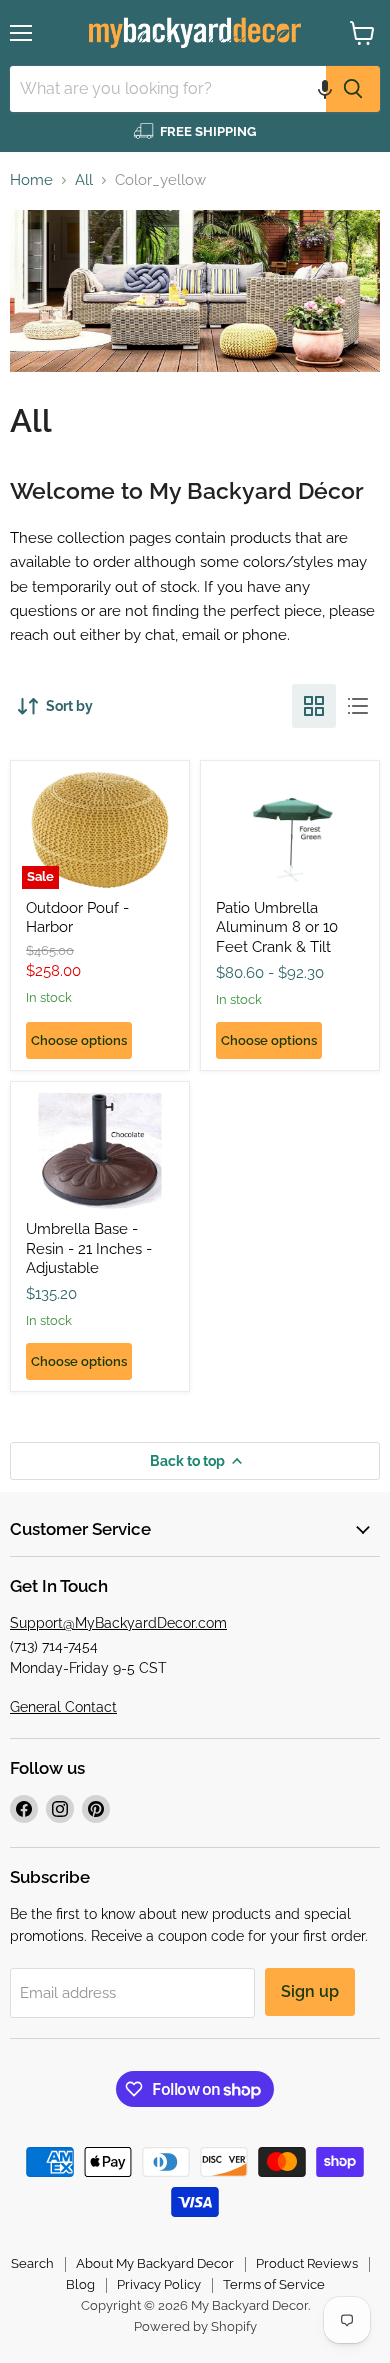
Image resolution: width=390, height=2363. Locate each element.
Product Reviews (307, 2263)
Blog (80, 2284)
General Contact (63, 1707)
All (84, 180)
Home (31, 180)
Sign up (310, 1991)
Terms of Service (274, 2284)
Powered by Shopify (195, 2326)
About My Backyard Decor (155, 2263)
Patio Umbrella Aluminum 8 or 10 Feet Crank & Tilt (277, 927)
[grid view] (314, 706)
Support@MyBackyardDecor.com (118, 1623)
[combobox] (168, 89)
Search (32, 2263)
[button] (325, 89)
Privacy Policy (159, 2284)
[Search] (353, 89)
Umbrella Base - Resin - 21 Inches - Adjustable (89, 1248)
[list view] (358, 706)
